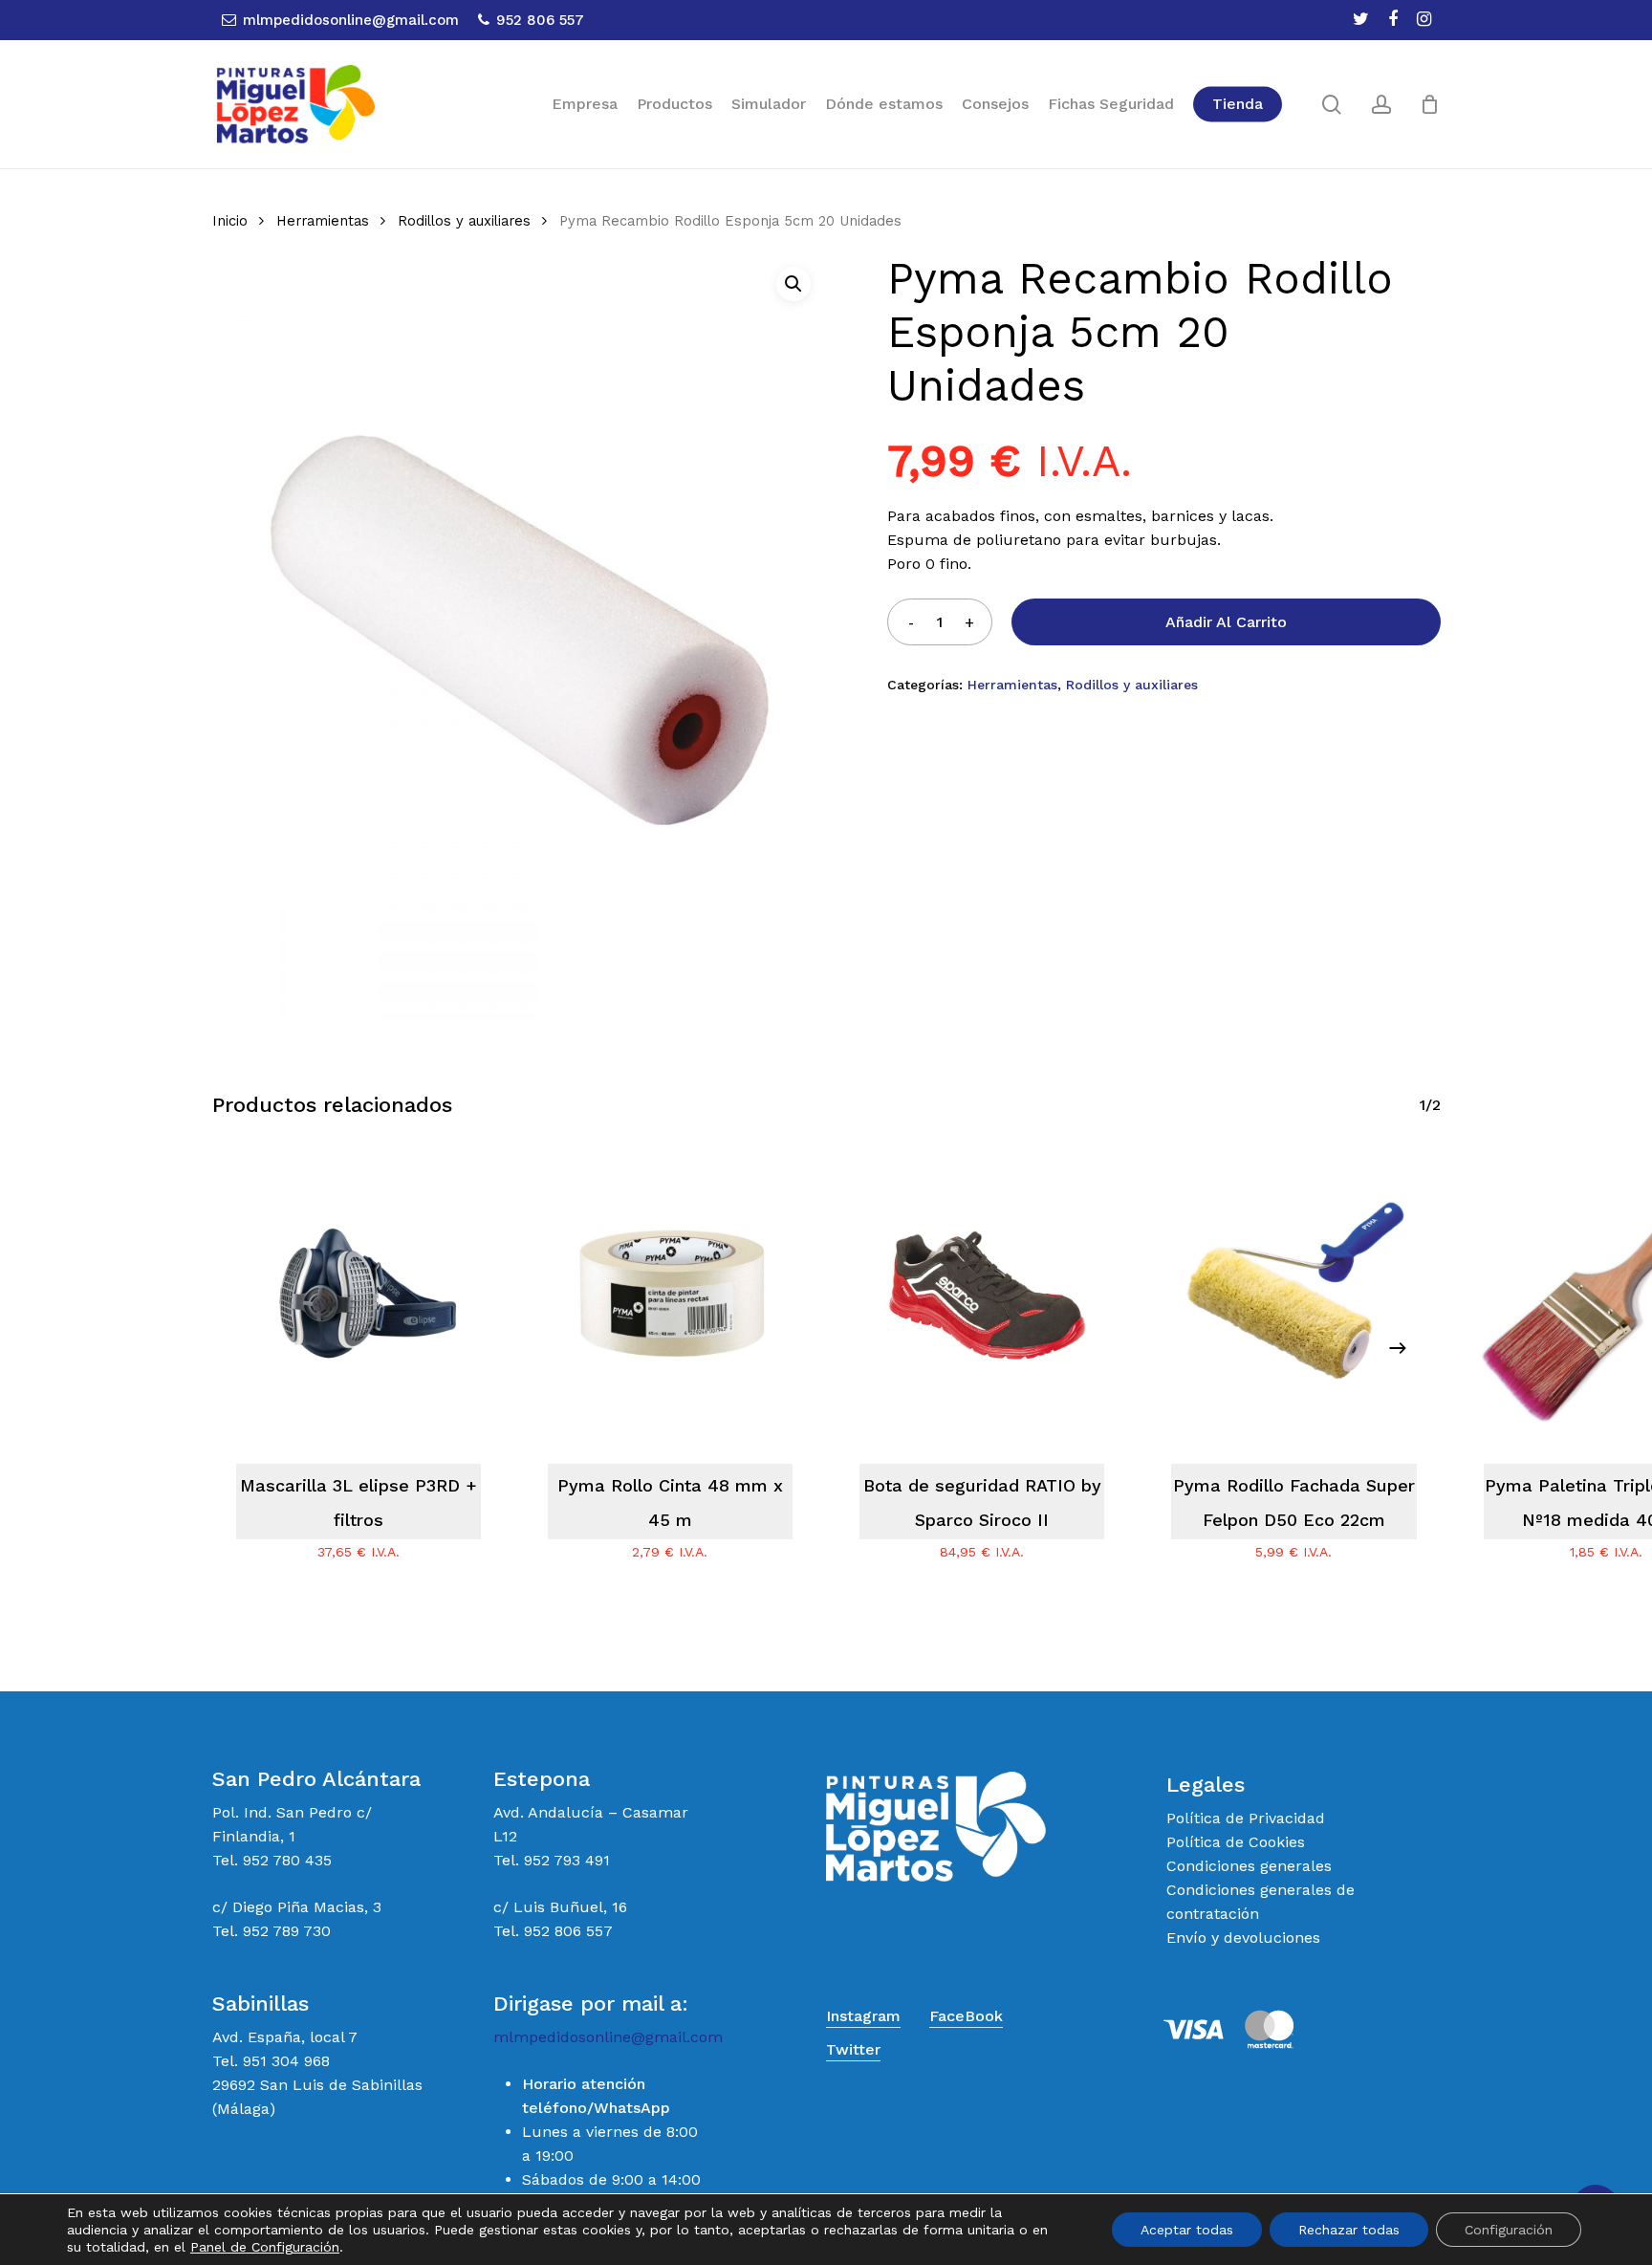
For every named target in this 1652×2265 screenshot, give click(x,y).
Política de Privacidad (1246, 1818)
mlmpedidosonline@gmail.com (608, 2037)
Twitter (853, 2049)
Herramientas (323, 221)
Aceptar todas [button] (1187, 2230)
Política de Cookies (1236, 1842)
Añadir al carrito (1226, 622)
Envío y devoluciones (1243, 1938)
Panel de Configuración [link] (265, 2247)
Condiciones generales (1249, 1866)
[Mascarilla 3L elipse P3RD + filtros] (359, 1294)
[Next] (1398, 1348)
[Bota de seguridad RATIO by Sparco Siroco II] (982, 1294)
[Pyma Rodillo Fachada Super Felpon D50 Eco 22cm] (1293, 1294)
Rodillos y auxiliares (464, 221)
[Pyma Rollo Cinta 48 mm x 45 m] (670, 1294)
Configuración (1509, 2230)
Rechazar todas (1349, 2230)
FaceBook (966, 2016)
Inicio (230, 221)
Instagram (863, 2016)
